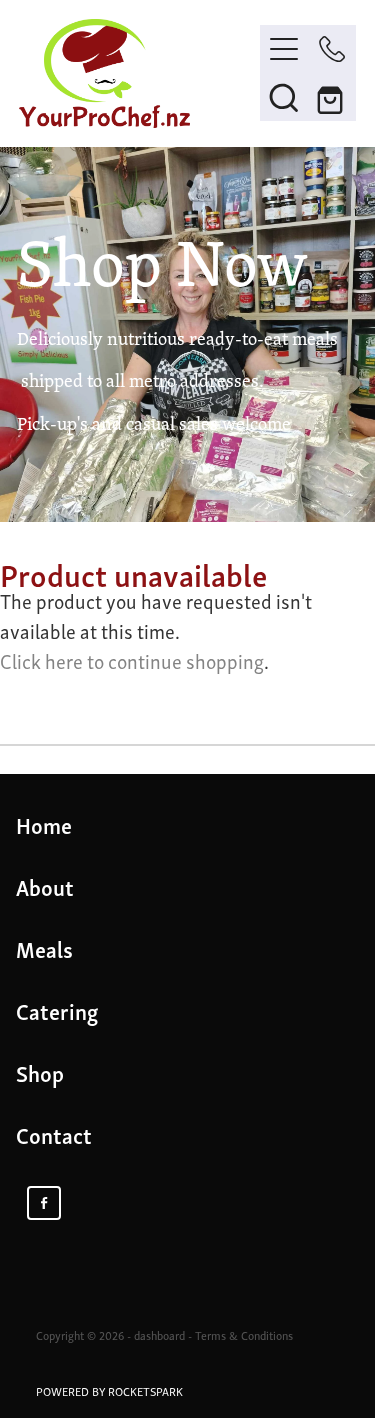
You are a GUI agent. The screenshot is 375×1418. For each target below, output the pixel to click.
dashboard (159, 1335)
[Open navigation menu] (284, 49)
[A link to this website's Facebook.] (44, 1203)
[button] (284, 97)
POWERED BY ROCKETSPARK (109, 1391)
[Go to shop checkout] (332, 97)
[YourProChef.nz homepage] (140, 73)
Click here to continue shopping (132, 660)
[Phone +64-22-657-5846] (332, 49)
